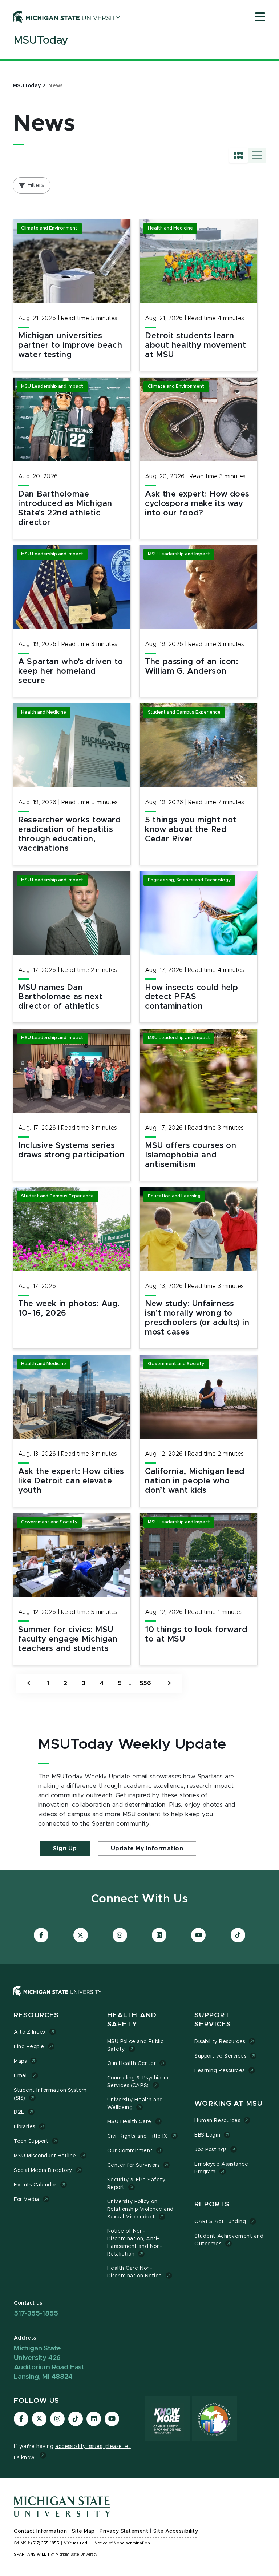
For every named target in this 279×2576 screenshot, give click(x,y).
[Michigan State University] (66, 17)
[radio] (238, 155)
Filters (36, 185)
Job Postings (210, 2150)
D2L (19, 2112)
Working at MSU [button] (228, 2104)
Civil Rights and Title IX (137, 2136)
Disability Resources (220, 2042)
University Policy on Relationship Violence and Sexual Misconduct (140, 2209)
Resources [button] (36, 2015)
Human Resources (217, 2121)
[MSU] (57, 1998)
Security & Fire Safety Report (136, 2184)
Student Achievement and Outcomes (229, 2240)
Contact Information (40, 2531)
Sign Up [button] (65, 1849)
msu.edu (81, 2543)
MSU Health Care (129, 2122)
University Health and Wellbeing (135, 2104)
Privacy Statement (124, 2531)
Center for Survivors (134, 2165)
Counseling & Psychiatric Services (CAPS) (139, 2082)
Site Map (83, 2531)
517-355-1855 (36, 2314)
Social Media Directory (43, 2170)
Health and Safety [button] (132, 2020)
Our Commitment (130, 2151)
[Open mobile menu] (260, 17)
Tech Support (31, 2141)
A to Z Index (30, 2032)
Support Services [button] (213, 2020)
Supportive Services (220, 2056)
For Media (27, 2200)
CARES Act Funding (220, 2222)
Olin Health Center (132, 2063)
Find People (29, 2047)
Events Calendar (35, 2185)
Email (21, 2076)
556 (145, 1683)
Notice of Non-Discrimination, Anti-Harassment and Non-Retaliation (135, 2243)
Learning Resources (220, 2071)
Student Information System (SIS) (50, 2094)
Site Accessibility (176, 2531)
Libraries (25, 2127)
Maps (20, 2061)
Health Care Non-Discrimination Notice (135, 2272)
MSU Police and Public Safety (136, 2045)
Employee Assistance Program (221, 2168)
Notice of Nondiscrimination (122, 2543)
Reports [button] (212, 2204)
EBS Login (207, 2135)
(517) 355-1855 (45, 2543)
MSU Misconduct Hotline (45, 2156)
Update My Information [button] (147, 1849)
